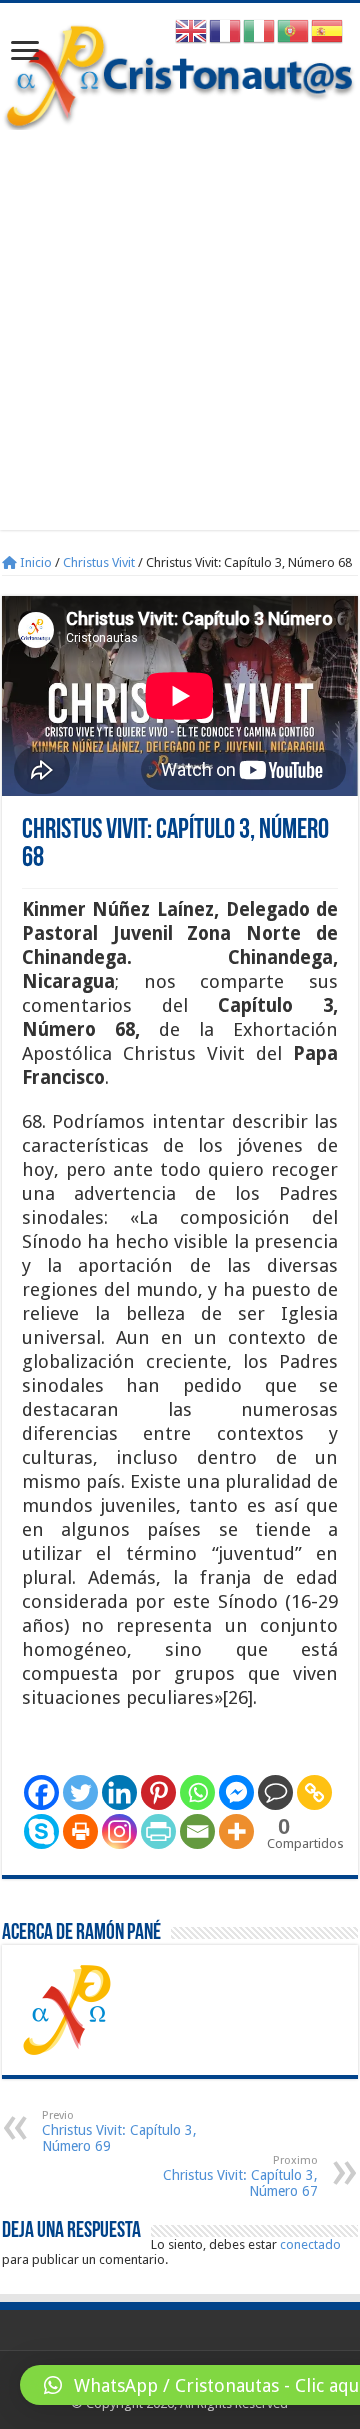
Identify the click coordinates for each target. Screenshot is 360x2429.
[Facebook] (41, 1792)
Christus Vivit (99, 562)
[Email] (197, 1831)
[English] (192, 30)
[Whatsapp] (197, 1792)
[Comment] (275, 1792)
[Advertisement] (180, 320)
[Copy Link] (314, 1792)
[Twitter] (80, 1792)
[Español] (328, 30)
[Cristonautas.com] (180, 73)
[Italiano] (260, 30)
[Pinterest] (158, 1792)
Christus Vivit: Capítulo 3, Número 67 (240, 2176)
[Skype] (41, 1831)
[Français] (226, 30)
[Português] (294, 30)
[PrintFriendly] (158, 1831)
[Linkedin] (119, 1792)
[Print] (80, 1831)
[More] (236, 1831)
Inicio (34, 562)
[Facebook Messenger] (236, 1792)
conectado (310, 2244)
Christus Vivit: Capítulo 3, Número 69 (119, 2131)
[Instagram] (119, 1831)
